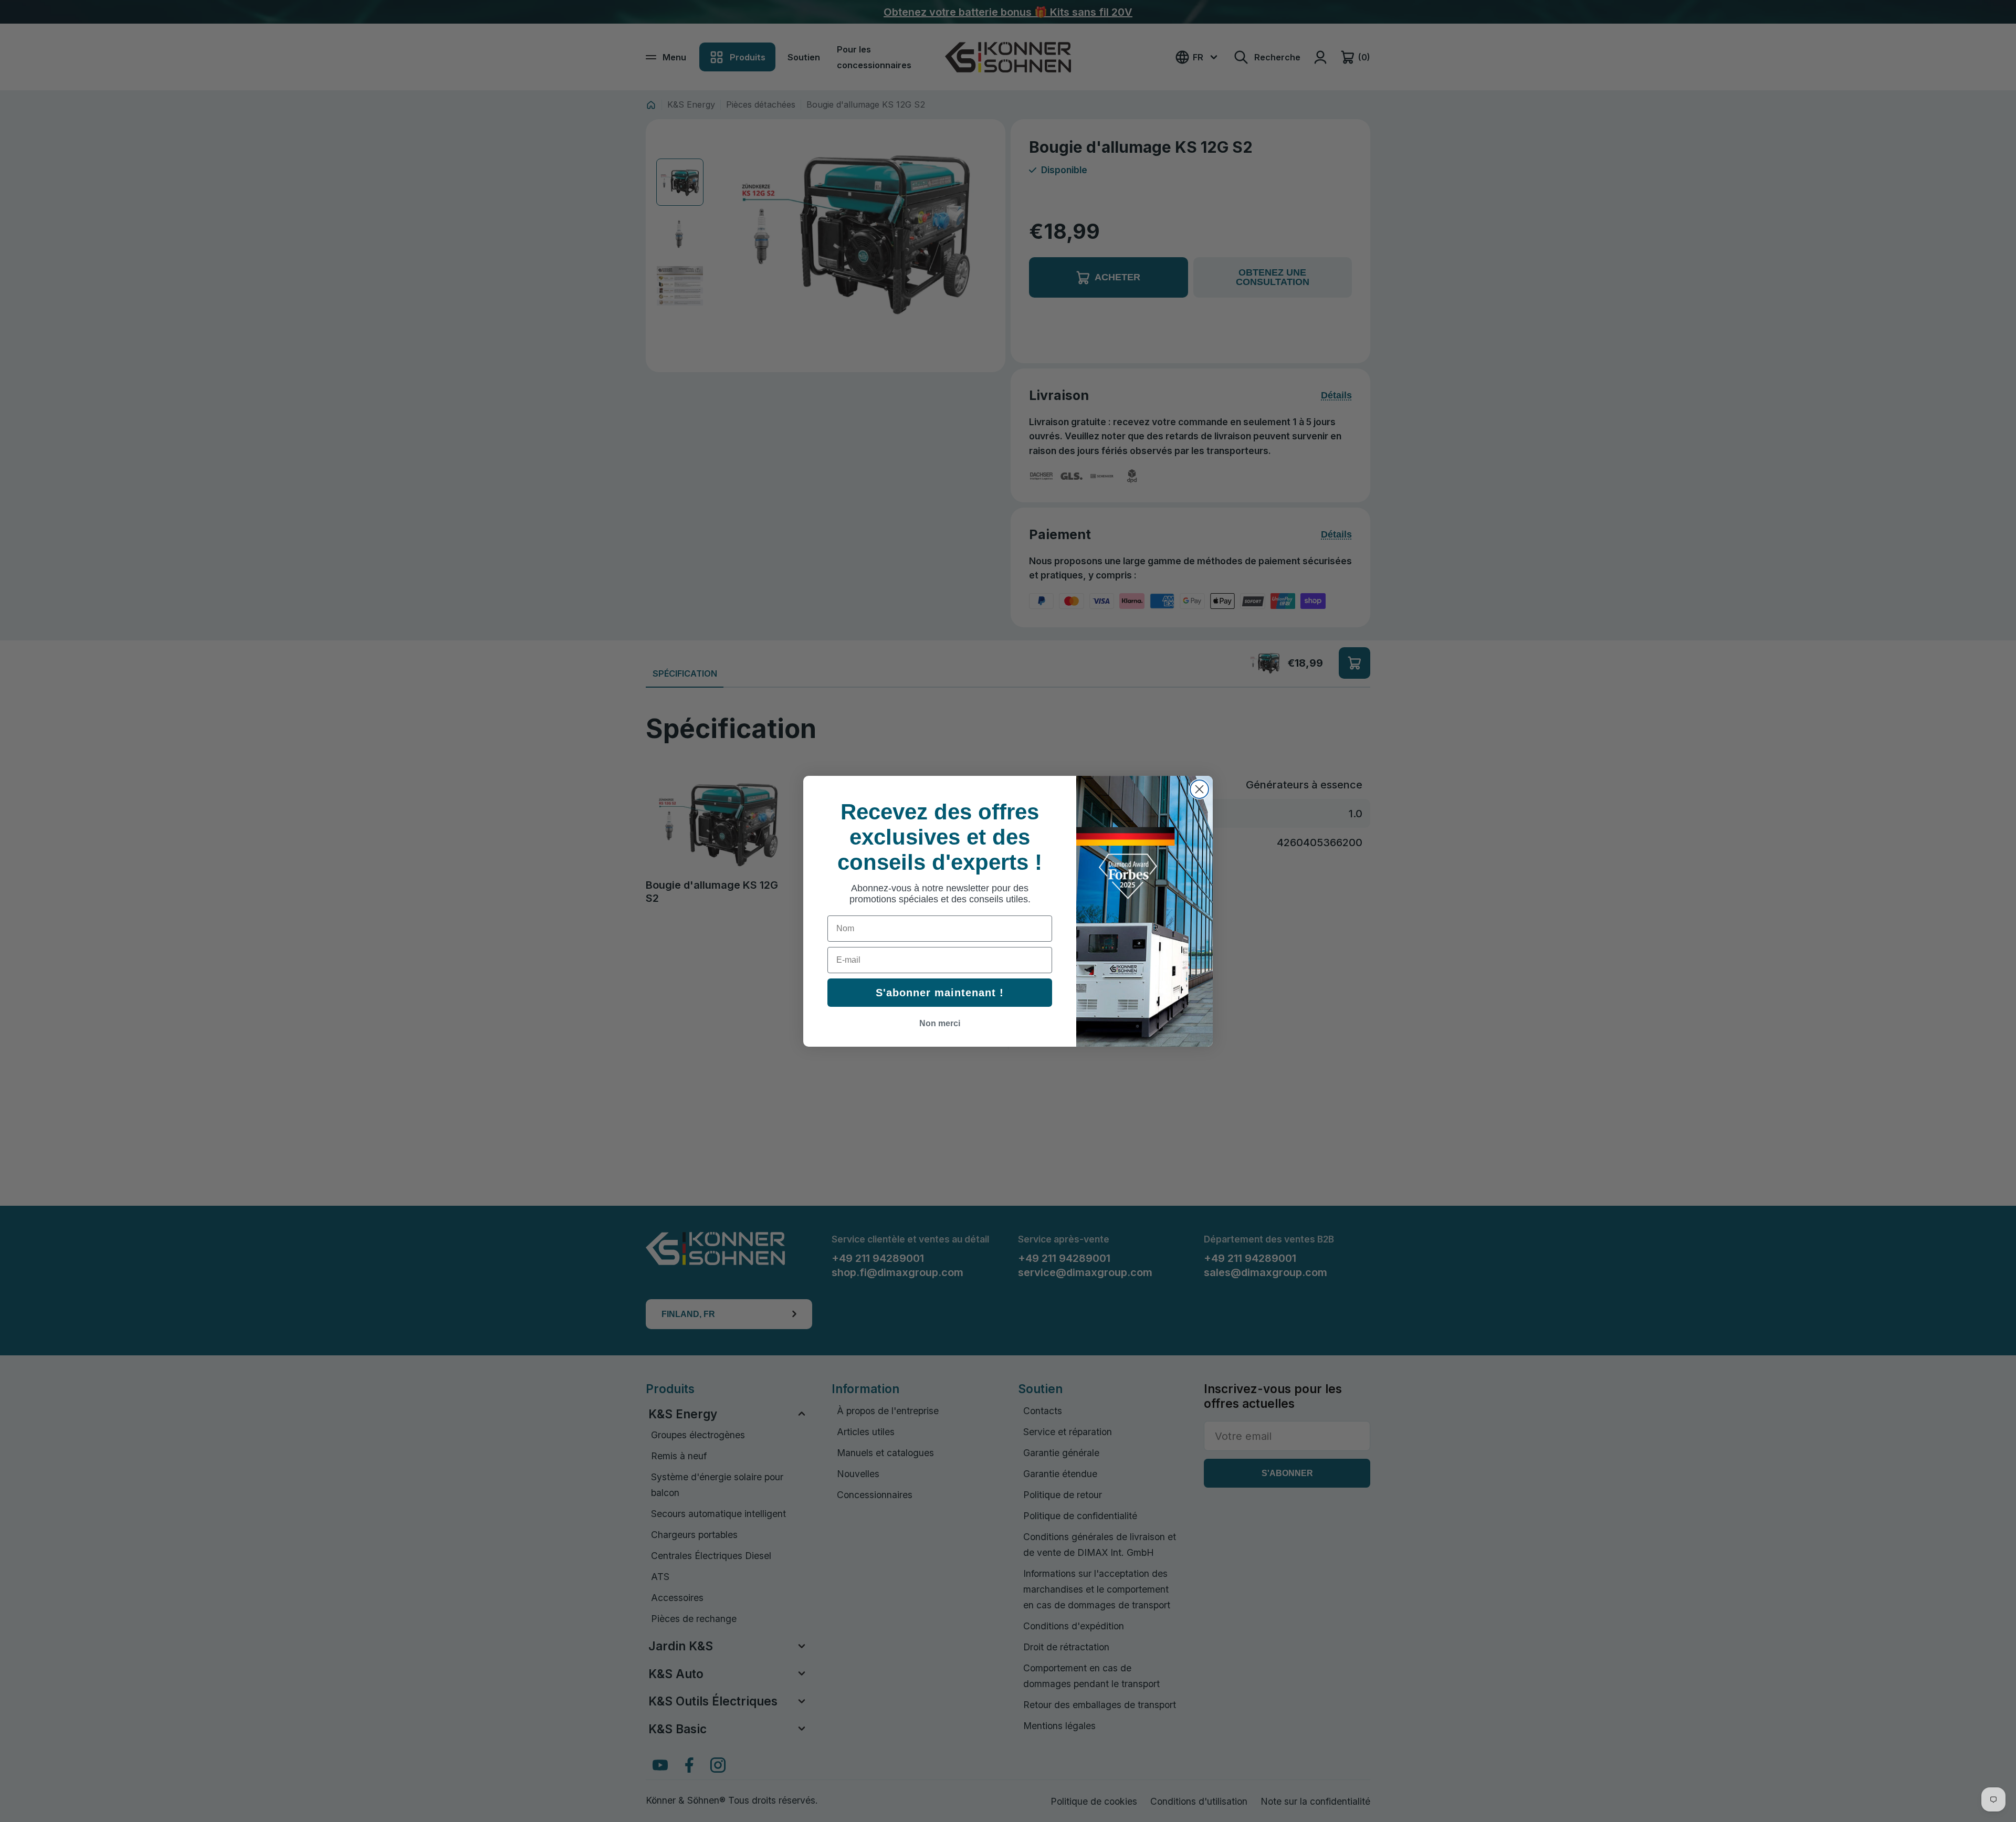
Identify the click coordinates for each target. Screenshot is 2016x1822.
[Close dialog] (1199, 789)
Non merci (940, 1023)
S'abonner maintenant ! (940, 993)
